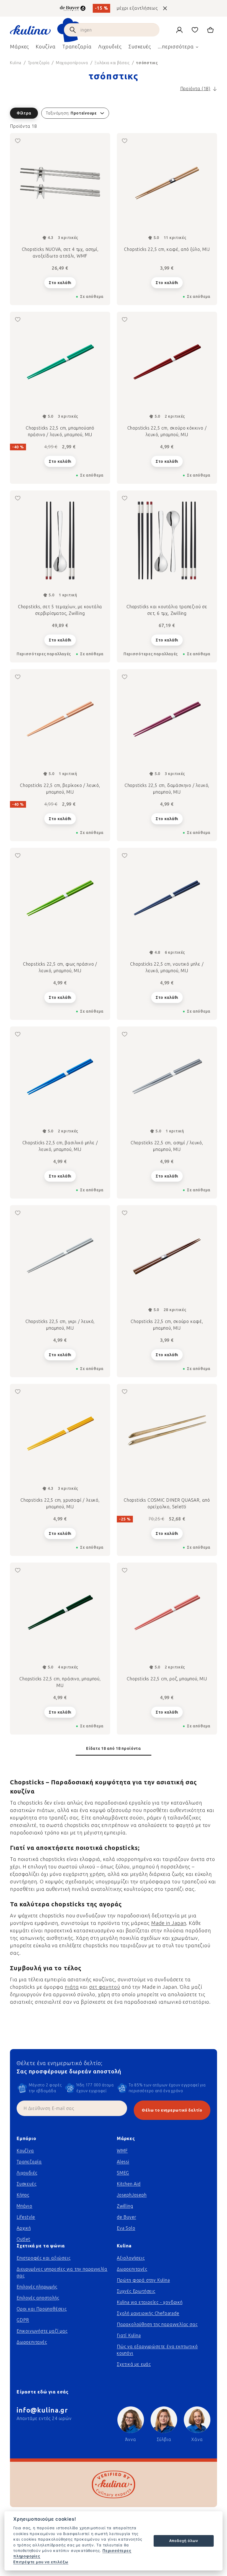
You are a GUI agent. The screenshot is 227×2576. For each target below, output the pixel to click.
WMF (122, 2151)
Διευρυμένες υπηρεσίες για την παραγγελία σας (62, 2272)
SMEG (123, 2173)
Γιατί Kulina (129, 2335)
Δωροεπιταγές (32, 2342)
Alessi (123, 2162)
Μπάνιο (24, 2206)
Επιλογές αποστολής (38, 2298)
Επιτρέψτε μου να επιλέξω (41, 2562)
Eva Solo (126, 2228)
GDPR (23, 2320)
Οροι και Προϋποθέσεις (42, 2309)
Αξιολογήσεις (131, 2258)
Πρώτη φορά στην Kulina (143, 2280)
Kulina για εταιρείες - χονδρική (150, 2302)
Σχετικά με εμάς (134, 2364)
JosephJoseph (132, 2195)
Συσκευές (26, 2184)
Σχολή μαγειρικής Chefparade (148, 2313)
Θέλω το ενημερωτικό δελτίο (172, 2110)
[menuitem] (20, 48)
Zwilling (125, 2206)
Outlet (24, 2239)
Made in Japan (169, 1923)
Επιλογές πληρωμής (37, 2287)
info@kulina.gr (42, 2410)
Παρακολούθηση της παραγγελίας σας (157, 2324)
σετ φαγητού (105, 1987)
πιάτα (72, 1987)
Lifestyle (26, 2217)
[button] (114, 113)
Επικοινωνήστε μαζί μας (42, 2331)
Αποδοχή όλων (184, 2541)
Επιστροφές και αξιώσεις (43, 2258)
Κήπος (23, 2195)
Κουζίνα (25, 2151)
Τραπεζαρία (29, 2162)
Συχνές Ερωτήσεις (136, 2291)
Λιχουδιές (27, 2173)
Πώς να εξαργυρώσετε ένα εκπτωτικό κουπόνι (157, 2350)
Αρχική (24, 2228)
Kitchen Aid (129, 2184)
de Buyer (126, 2217)
